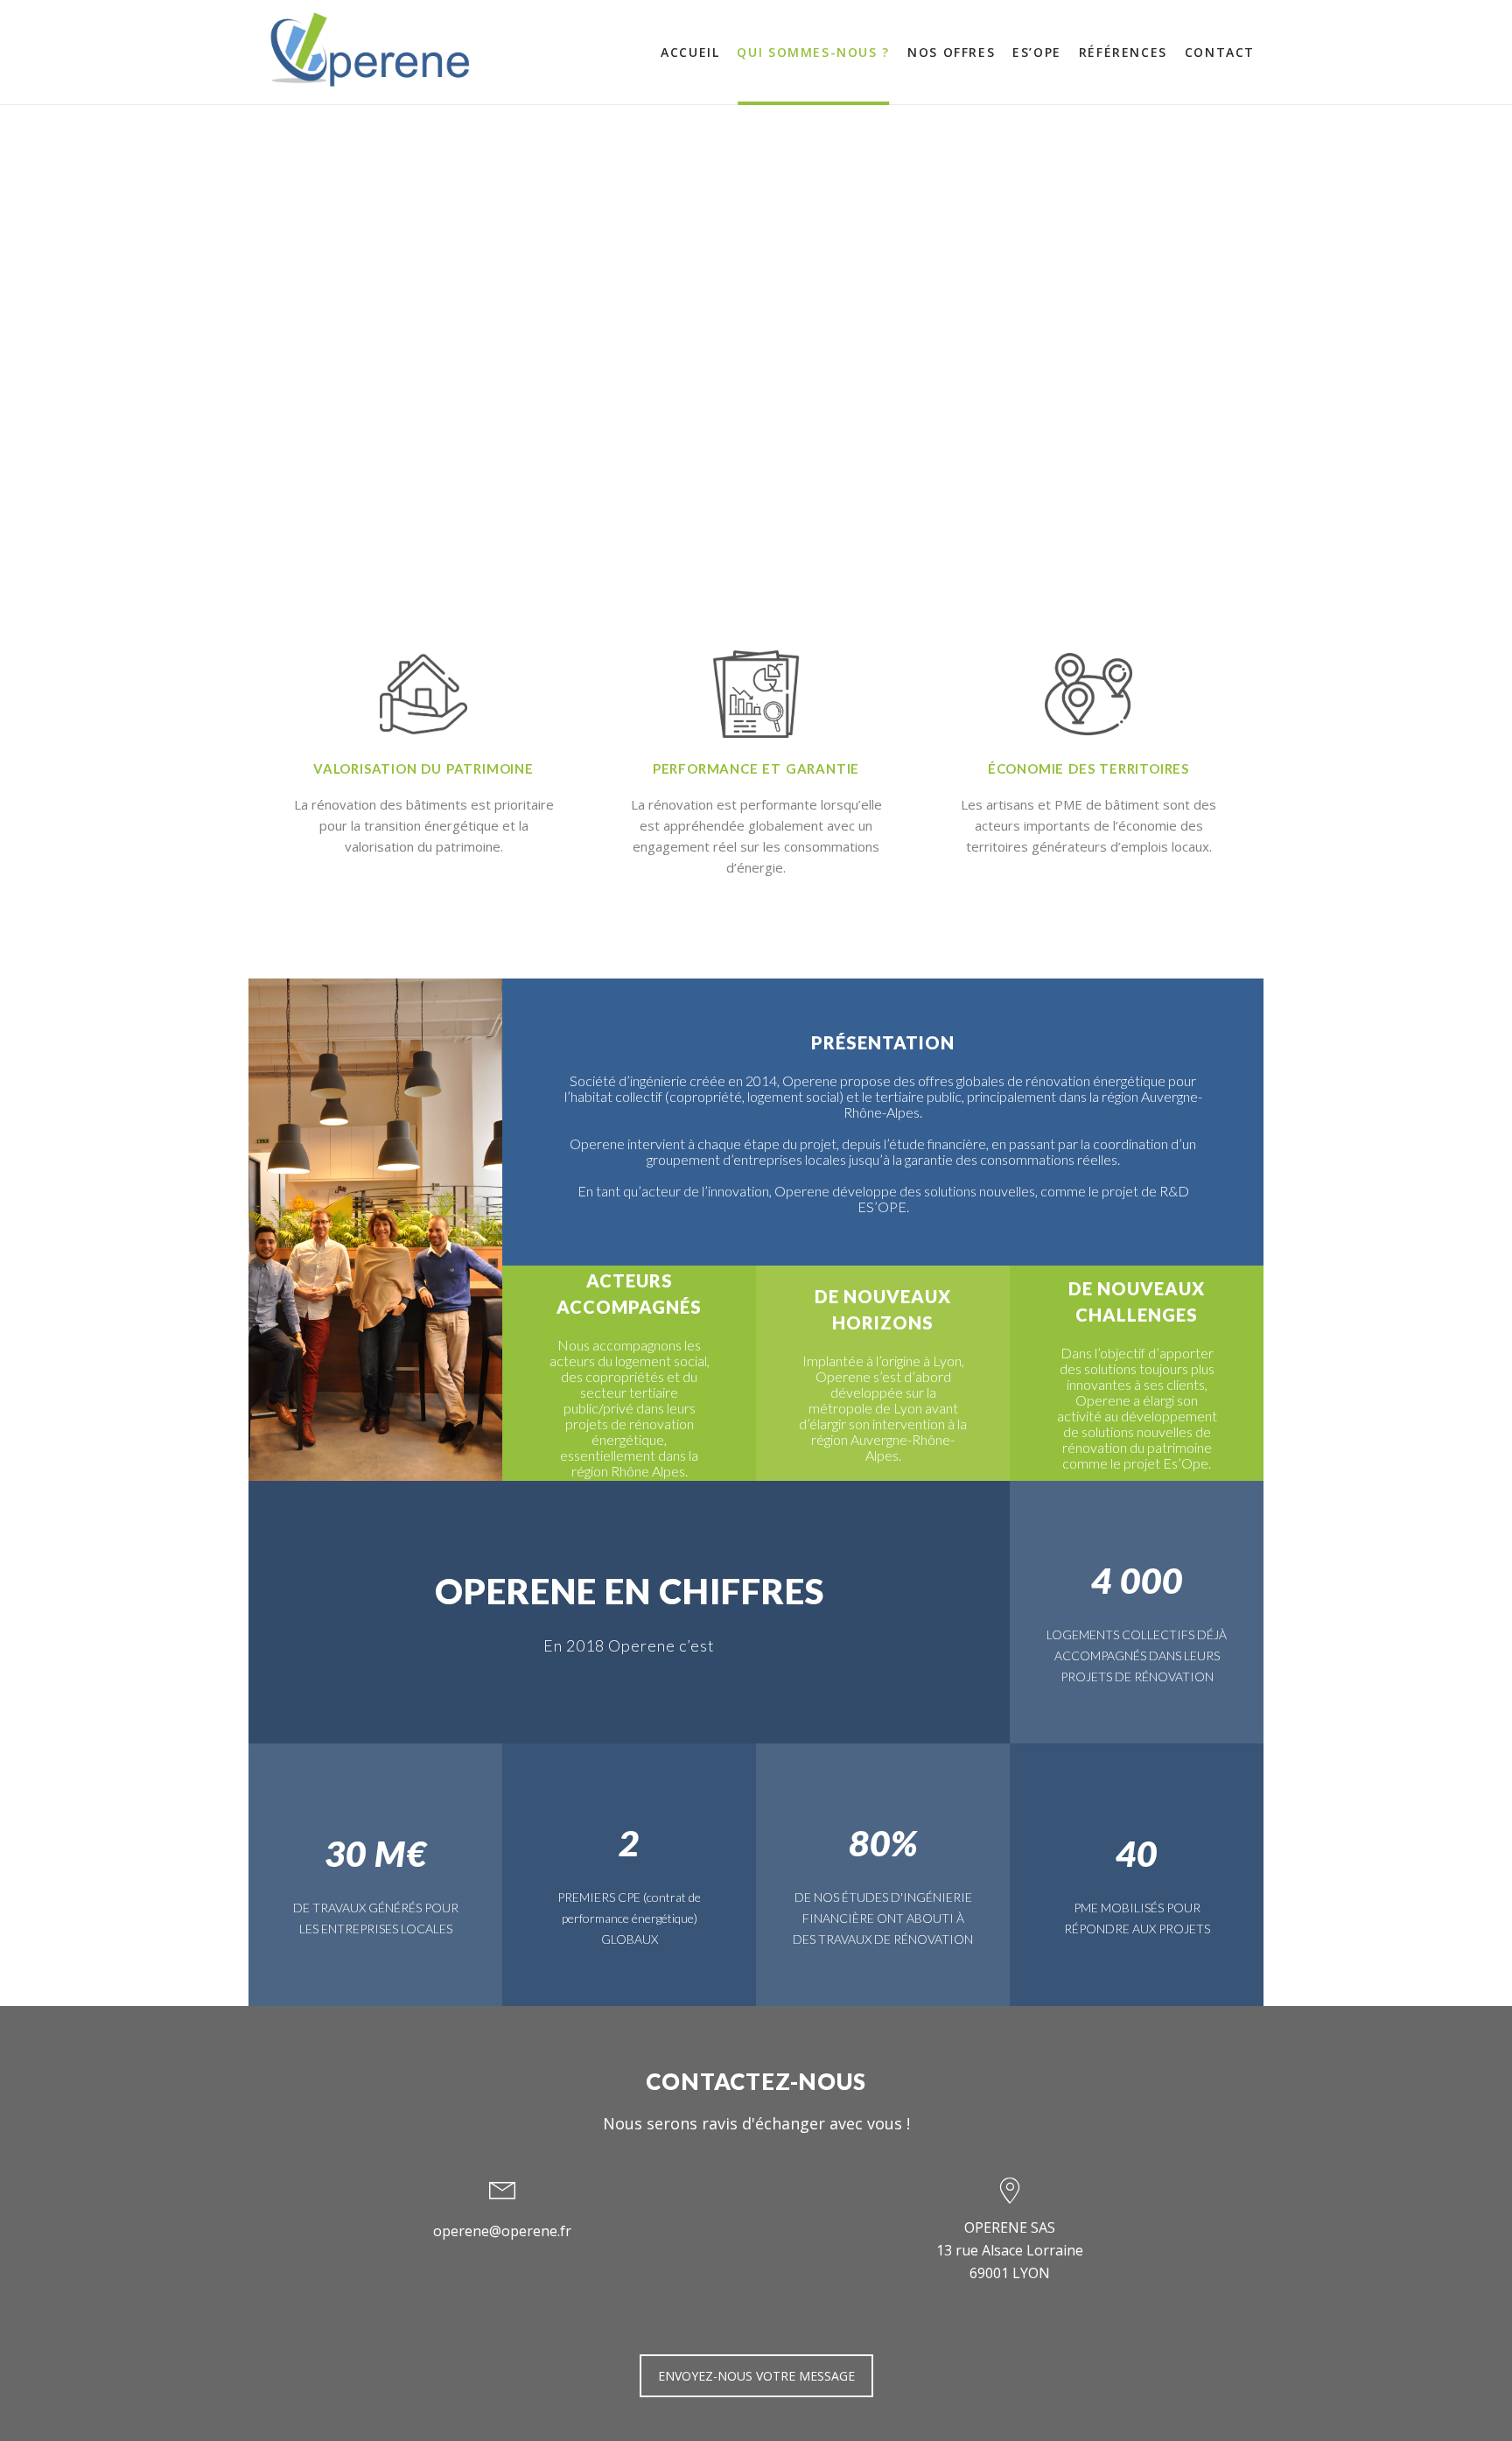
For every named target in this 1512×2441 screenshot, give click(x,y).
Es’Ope (1037, 52)
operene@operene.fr (502, 2231)
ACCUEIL (690, 52)
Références (1123, 52)
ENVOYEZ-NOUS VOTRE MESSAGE (756, 2376)
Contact (1220, 52)
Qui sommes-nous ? (813, 52)
